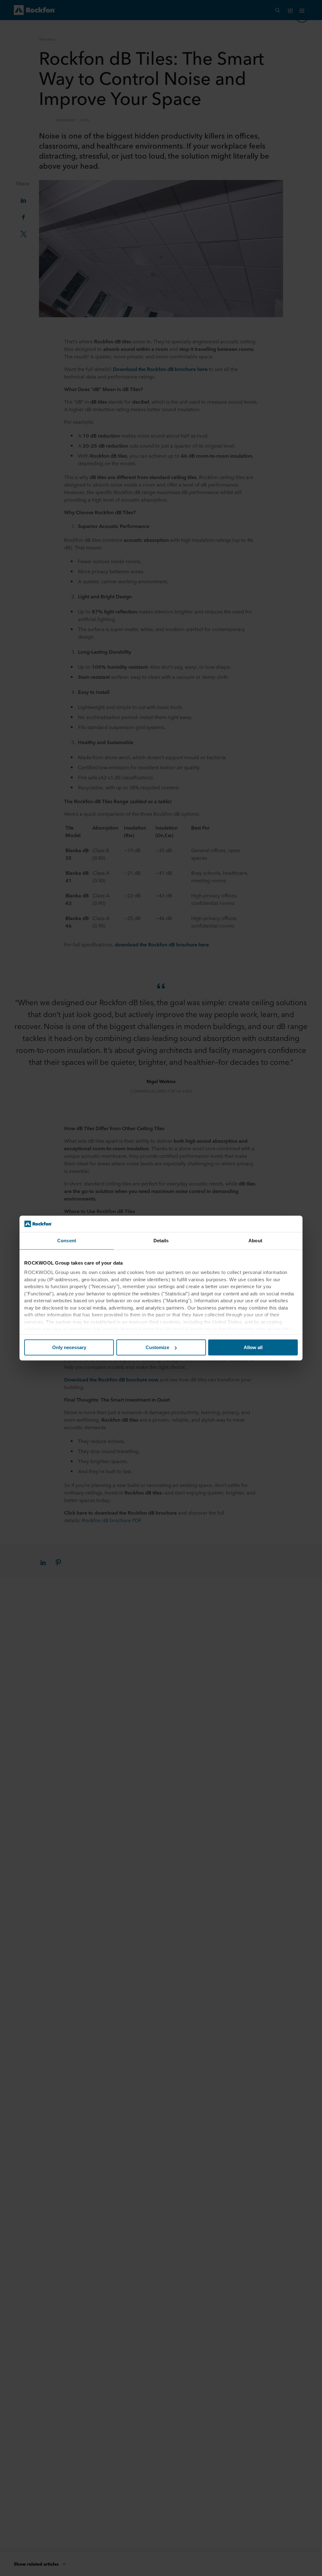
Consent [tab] (67, 1241)
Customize (157, 1347)
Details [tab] (161, 1241)
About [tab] (255, 1241)
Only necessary (69, 1347)
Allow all (253, 1347)
